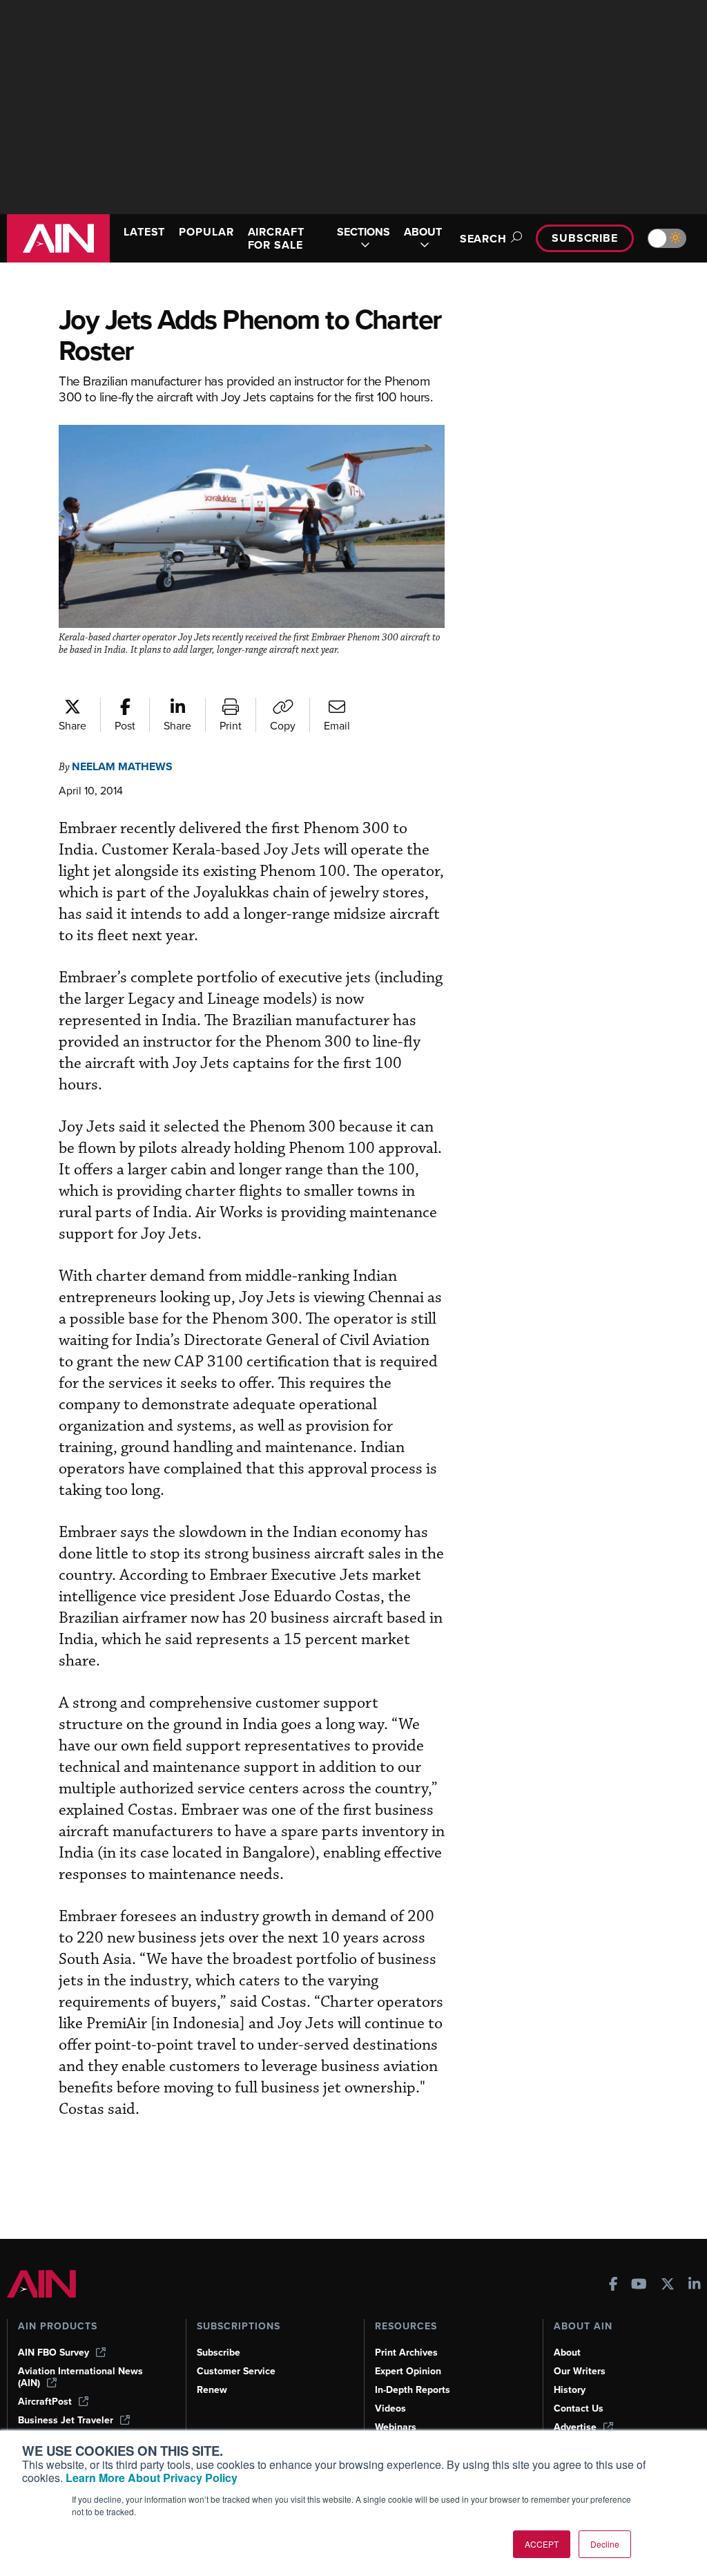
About (567, 2353)
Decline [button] (605, 2544)
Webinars (396, 2427)
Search (483, 239)
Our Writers (580, 2371)
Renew (212, 2390)
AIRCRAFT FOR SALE (276, 238)
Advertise (575, 2427)
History (570, 2390)
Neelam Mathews (122, 766)
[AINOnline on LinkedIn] (695, 2286)
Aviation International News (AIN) (80, 2377)
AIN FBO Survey (54, 2353)
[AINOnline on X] (668, 2286)
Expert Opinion (408, 2371)
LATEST (144, 232)
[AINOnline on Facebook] (613, 2286)
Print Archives (406, 2353)
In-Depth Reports (413, 2390)
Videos (390, 2408)
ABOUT (423, 232)
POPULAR (206, 232)
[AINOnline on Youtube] (639, 2286)
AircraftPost (45, 2402)
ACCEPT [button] (542, 2544)
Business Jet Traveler (66, 2420)
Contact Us (579, 2408)
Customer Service (236, 2371)
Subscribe (585, 238)
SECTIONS (364, 232)
